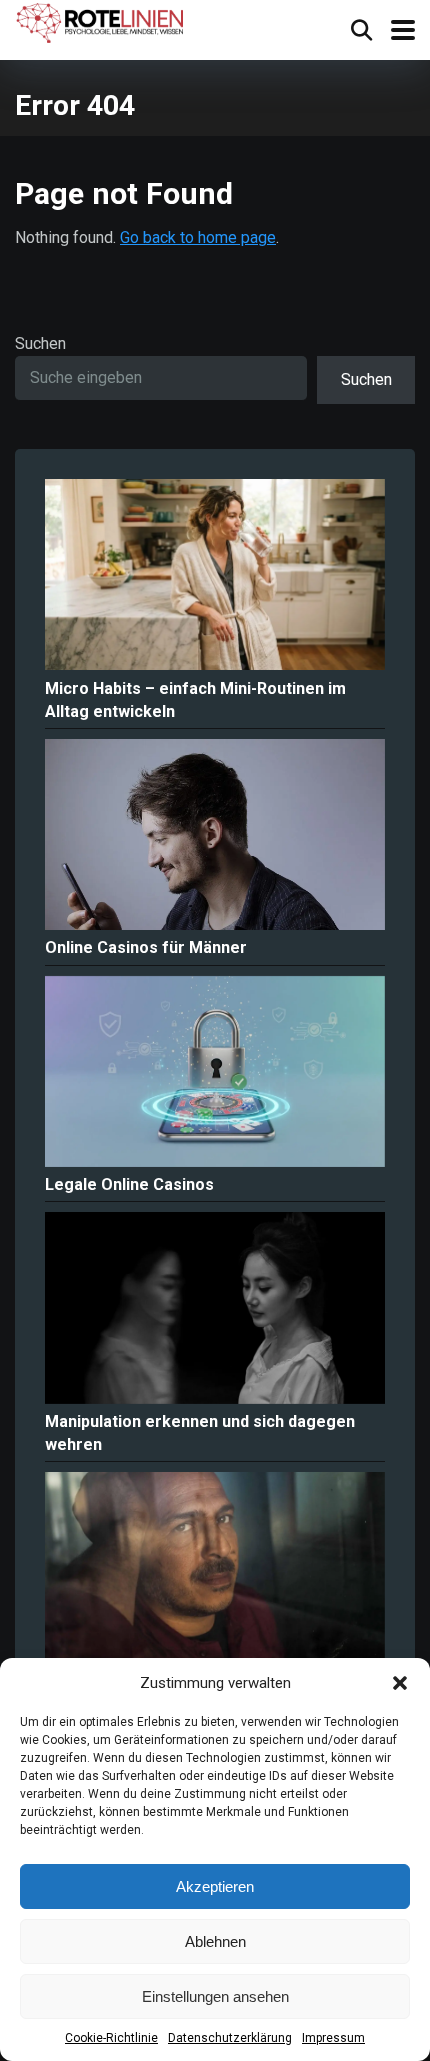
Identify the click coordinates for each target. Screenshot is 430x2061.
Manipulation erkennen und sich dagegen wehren (200, 1433)
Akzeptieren (215, 1886)
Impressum (333, 2038)
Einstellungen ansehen (215, 1996)
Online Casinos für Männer (146, 947)
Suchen (40, 343)
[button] (400, 1683)
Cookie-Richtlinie (111, 2038)
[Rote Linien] (101, 24)
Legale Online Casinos (129, 1184)
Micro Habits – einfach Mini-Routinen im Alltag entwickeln (195, 700)
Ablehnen (215, 1941)
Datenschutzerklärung (230, 2038)
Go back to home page (198, 237)
